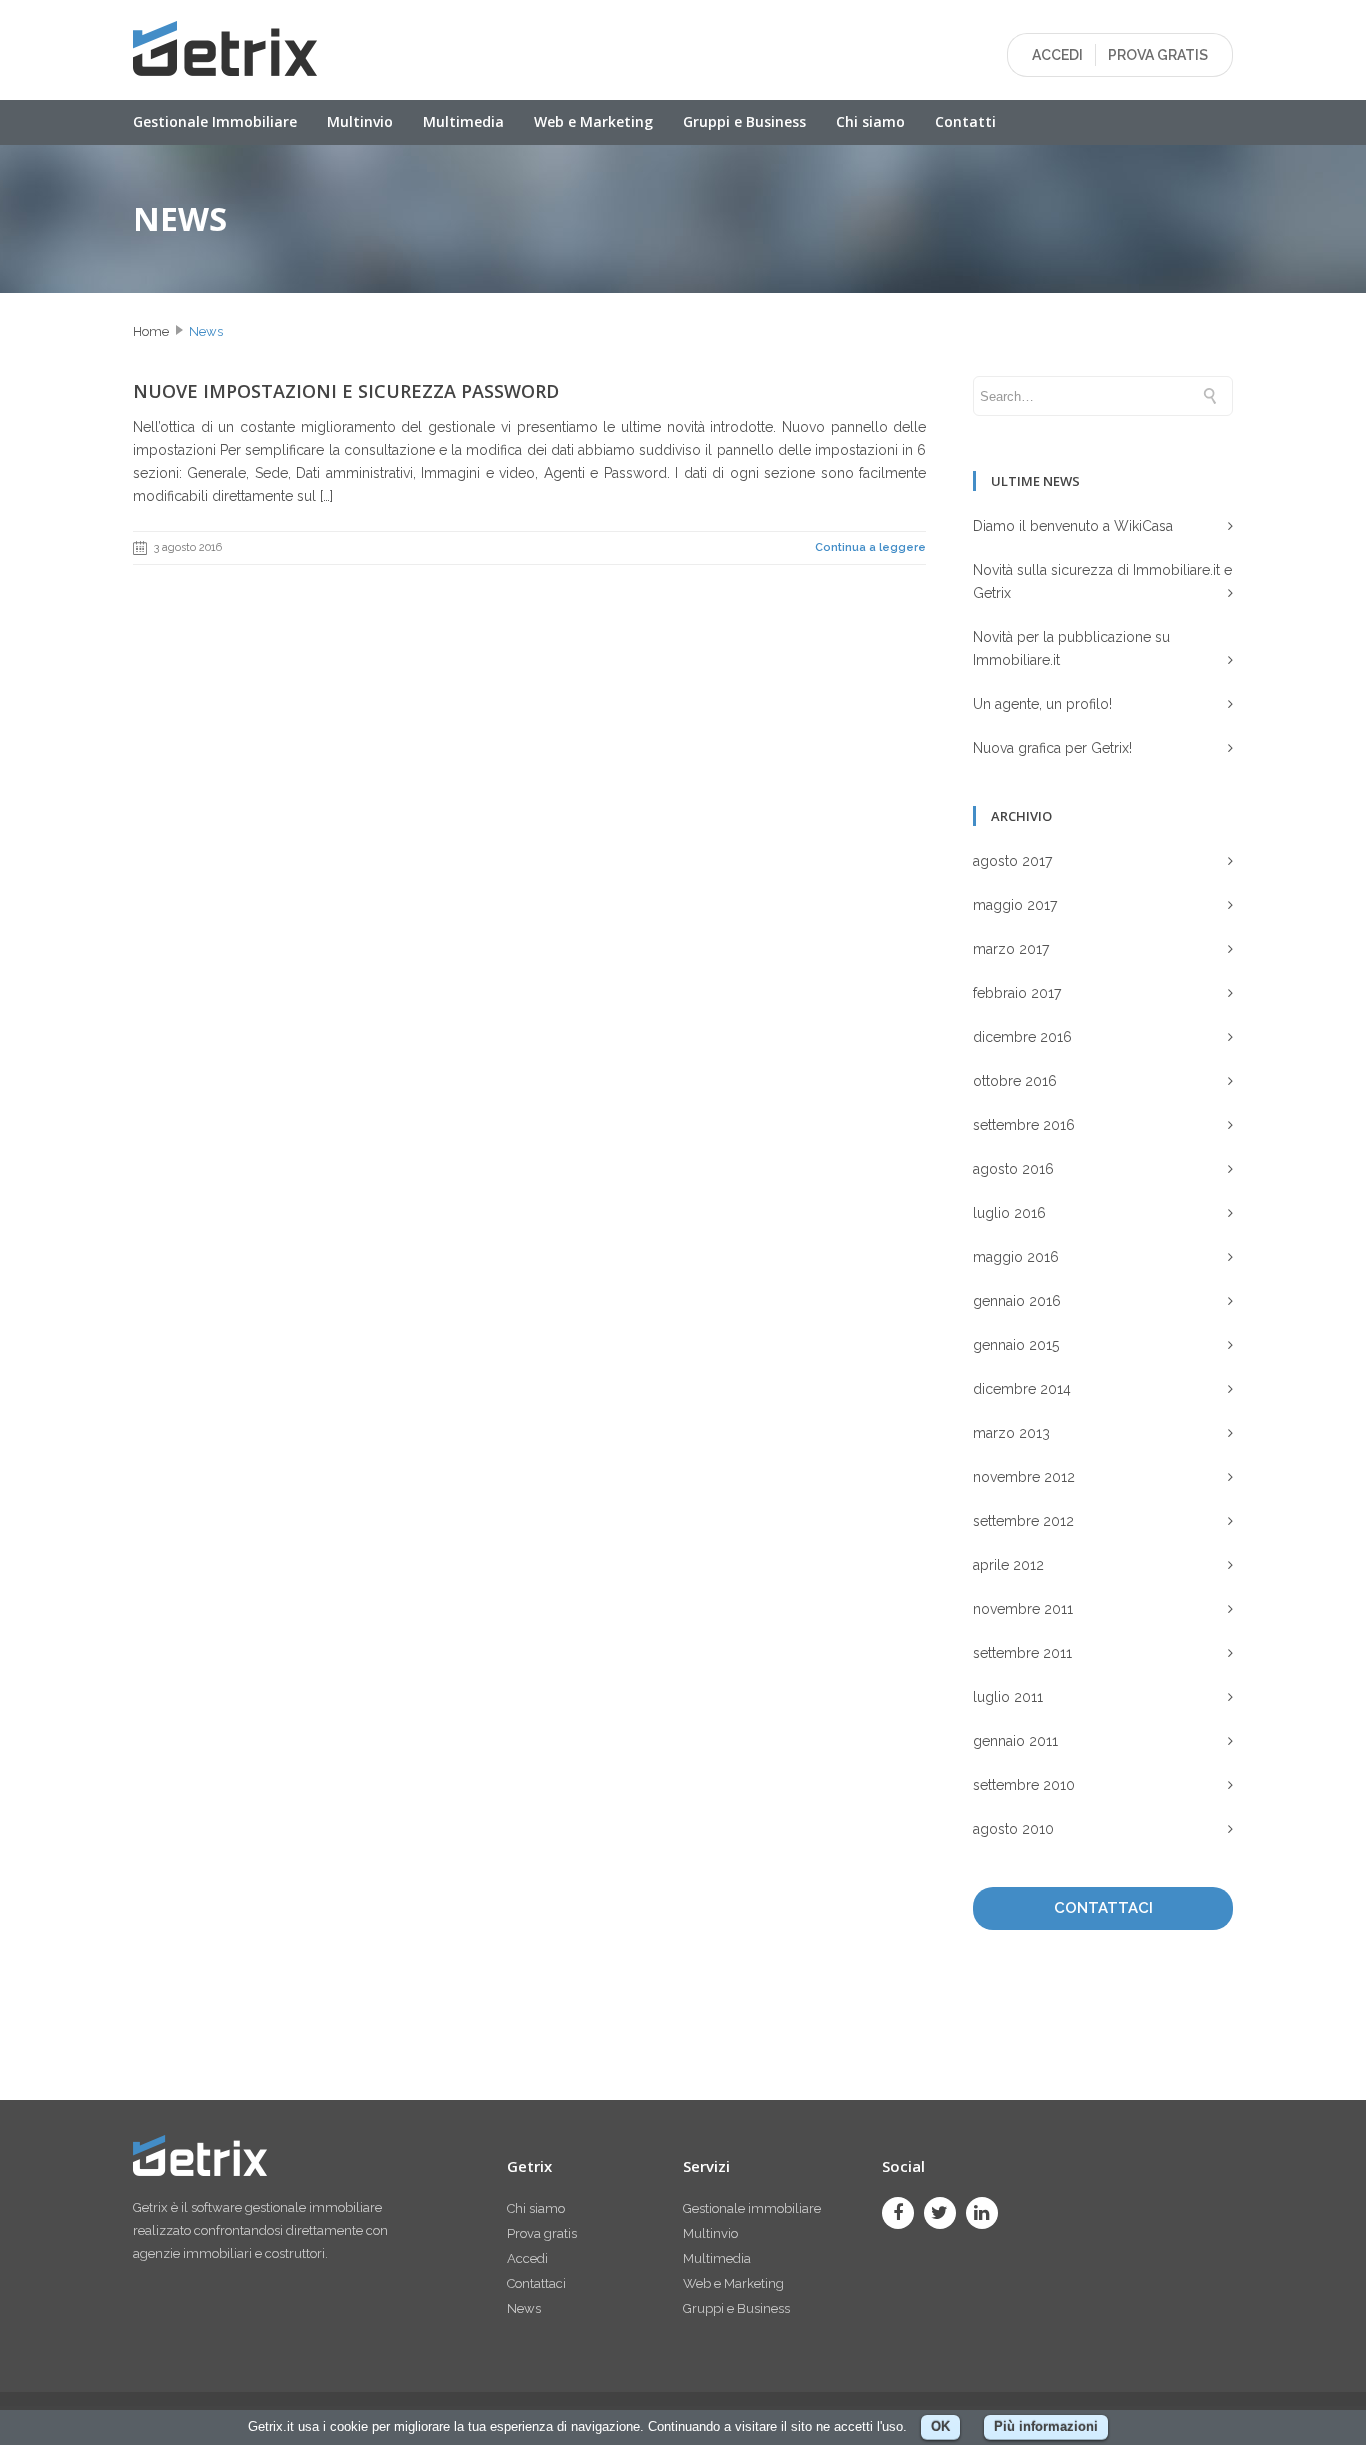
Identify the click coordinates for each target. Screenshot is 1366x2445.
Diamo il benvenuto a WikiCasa (1073, 526)
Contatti (965, 121)
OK (940, 2426)
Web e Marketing (593, 121)
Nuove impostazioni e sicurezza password (346, 391)
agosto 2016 (1013, 1169)
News (206, 331)
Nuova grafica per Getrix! (1052, 748)
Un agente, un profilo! (1042, 704)
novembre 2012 (1024, 1477)
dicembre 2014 (1022, 1389)
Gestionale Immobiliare (215, 121)
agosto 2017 (1012, 861)
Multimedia (463, 121)
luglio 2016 (1009, 1213)
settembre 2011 (1022, 1653)
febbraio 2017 (1017, 993)
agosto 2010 (1013, 1829)
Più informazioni (1046, 2426)
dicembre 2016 (1022, 1037)
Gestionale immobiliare (752, 2208)
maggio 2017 (1015, 905)
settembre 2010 (1024, 1785)
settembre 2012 (1023, 1521)
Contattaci (536, 2283)
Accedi (527, 2258)
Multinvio (360, 121)
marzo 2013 (1011, 1433)
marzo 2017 (1011, 949)
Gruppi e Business (744, 121)
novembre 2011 (1023, 1609)
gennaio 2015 (1016, 1345)
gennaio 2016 (1017, 1301)
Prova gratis (542, 2233)
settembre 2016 (1024, 1125)
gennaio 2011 (1015, 1741)
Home (151, 331)
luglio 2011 (1008, 1697)
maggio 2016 (1016, 1257)
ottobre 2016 (1015, 1081)
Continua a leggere (870, 547)
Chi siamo (870, 121)
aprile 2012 (1008, 1565)
